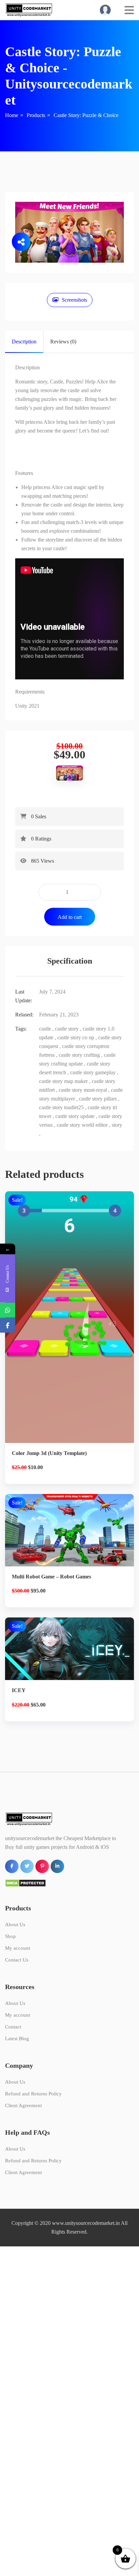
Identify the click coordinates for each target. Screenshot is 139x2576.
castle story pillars (98, 1099)
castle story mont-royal (83, 1090)
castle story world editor (82, 1125)
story (117, 1125)
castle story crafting (79, 1055)
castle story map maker (63, 1081)
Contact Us (17, 1960)
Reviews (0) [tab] (63, 342)
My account (18, 1948)
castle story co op (76, 1037)
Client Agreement (23, 2105)
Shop (10, 1936)
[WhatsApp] (8, 1310)
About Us (15, 1925)
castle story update (75, 1116)
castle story (67, 1029)
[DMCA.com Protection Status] (25, 1883)
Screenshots (74, 300)
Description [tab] (24, 342)
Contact (13, 2027)
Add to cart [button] (70, 1349)
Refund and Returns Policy (33, 2094)
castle (45, 1029)
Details (75, 1326)
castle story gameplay (93, 1072)
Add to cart (70, 917)
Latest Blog (17, 2039)
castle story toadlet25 (61, 1107)
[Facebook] (8, 1325)
